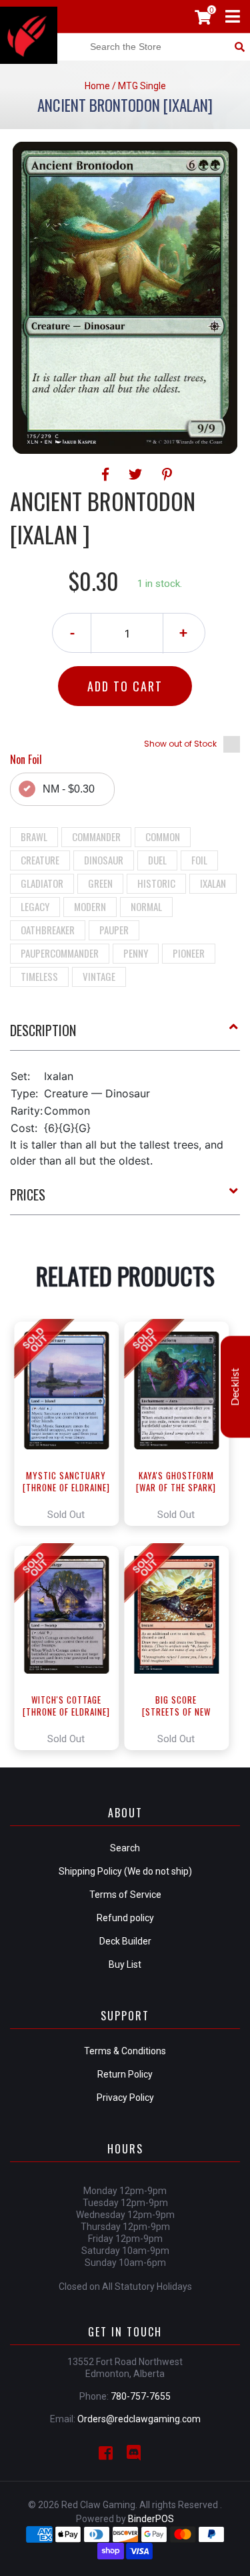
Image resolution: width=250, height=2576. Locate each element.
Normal (146, 906)
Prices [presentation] (28, 1195)
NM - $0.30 (69, 789)
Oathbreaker (48, 930)
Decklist (235, 1386)
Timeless (39, 976)
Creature (40, 860)
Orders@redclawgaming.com (139, 2419)
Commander (96, 836)
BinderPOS (151, 2519)
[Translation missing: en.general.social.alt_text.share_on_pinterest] (167, 474)
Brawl (34, 836)
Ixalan (213, 883)
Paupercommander (60, 953)
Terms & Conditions (125, 2051)
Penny (136, 953)
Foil (199, 860)
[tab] (125, 1035)
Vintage (99, 976)
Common (163, 836)
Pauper (114, 930)
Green (100, 883)
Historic (156, 883)
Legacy (35, 906)
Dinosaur (104, 860)
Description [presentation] (43, 1030)
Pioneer (189, 953)
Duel (157, 860)
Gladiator (42, 883)
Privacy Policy (125, 2098)
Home (97, 86)
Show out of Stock (180, 744)
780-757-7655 (141, 2396)
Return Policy (125, 2074)
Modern (90, 906)
